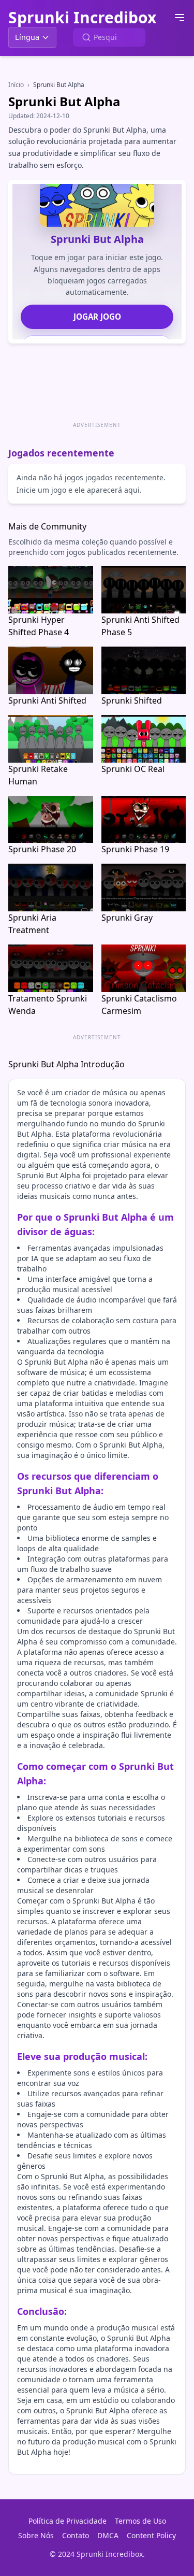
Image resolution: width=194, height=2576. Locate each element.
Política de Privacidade (68, 2521)
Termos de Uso (140, 2521)
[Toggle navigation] (180, 18)
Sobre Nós (36, 2535)
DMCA (108, 2535)
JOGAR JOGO (97, 317)
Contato (76, 2535)
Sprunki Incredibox (82, 18)
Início (16, 85)
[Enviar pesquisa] (86, 37)
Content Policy (151, 2535)
